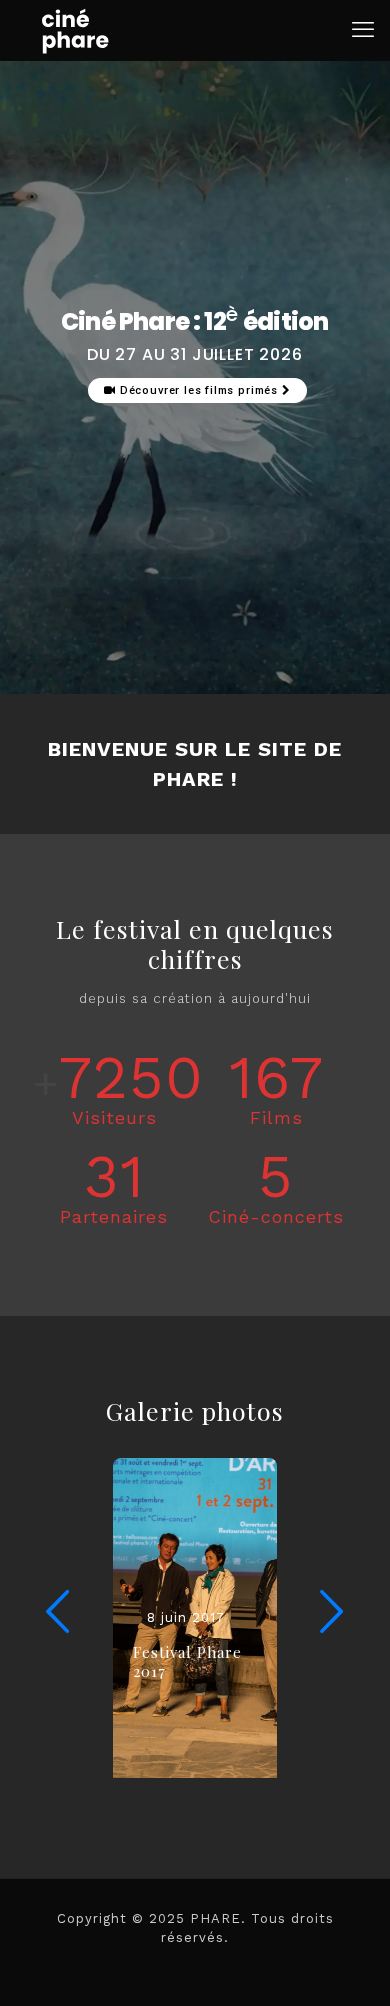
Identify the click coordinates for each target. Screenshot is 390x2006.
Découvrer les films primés (199, 390)
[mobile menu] (363, 30)
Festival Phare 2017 (187, 1661)
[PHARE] (75, 30)
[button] (332, 1612)
